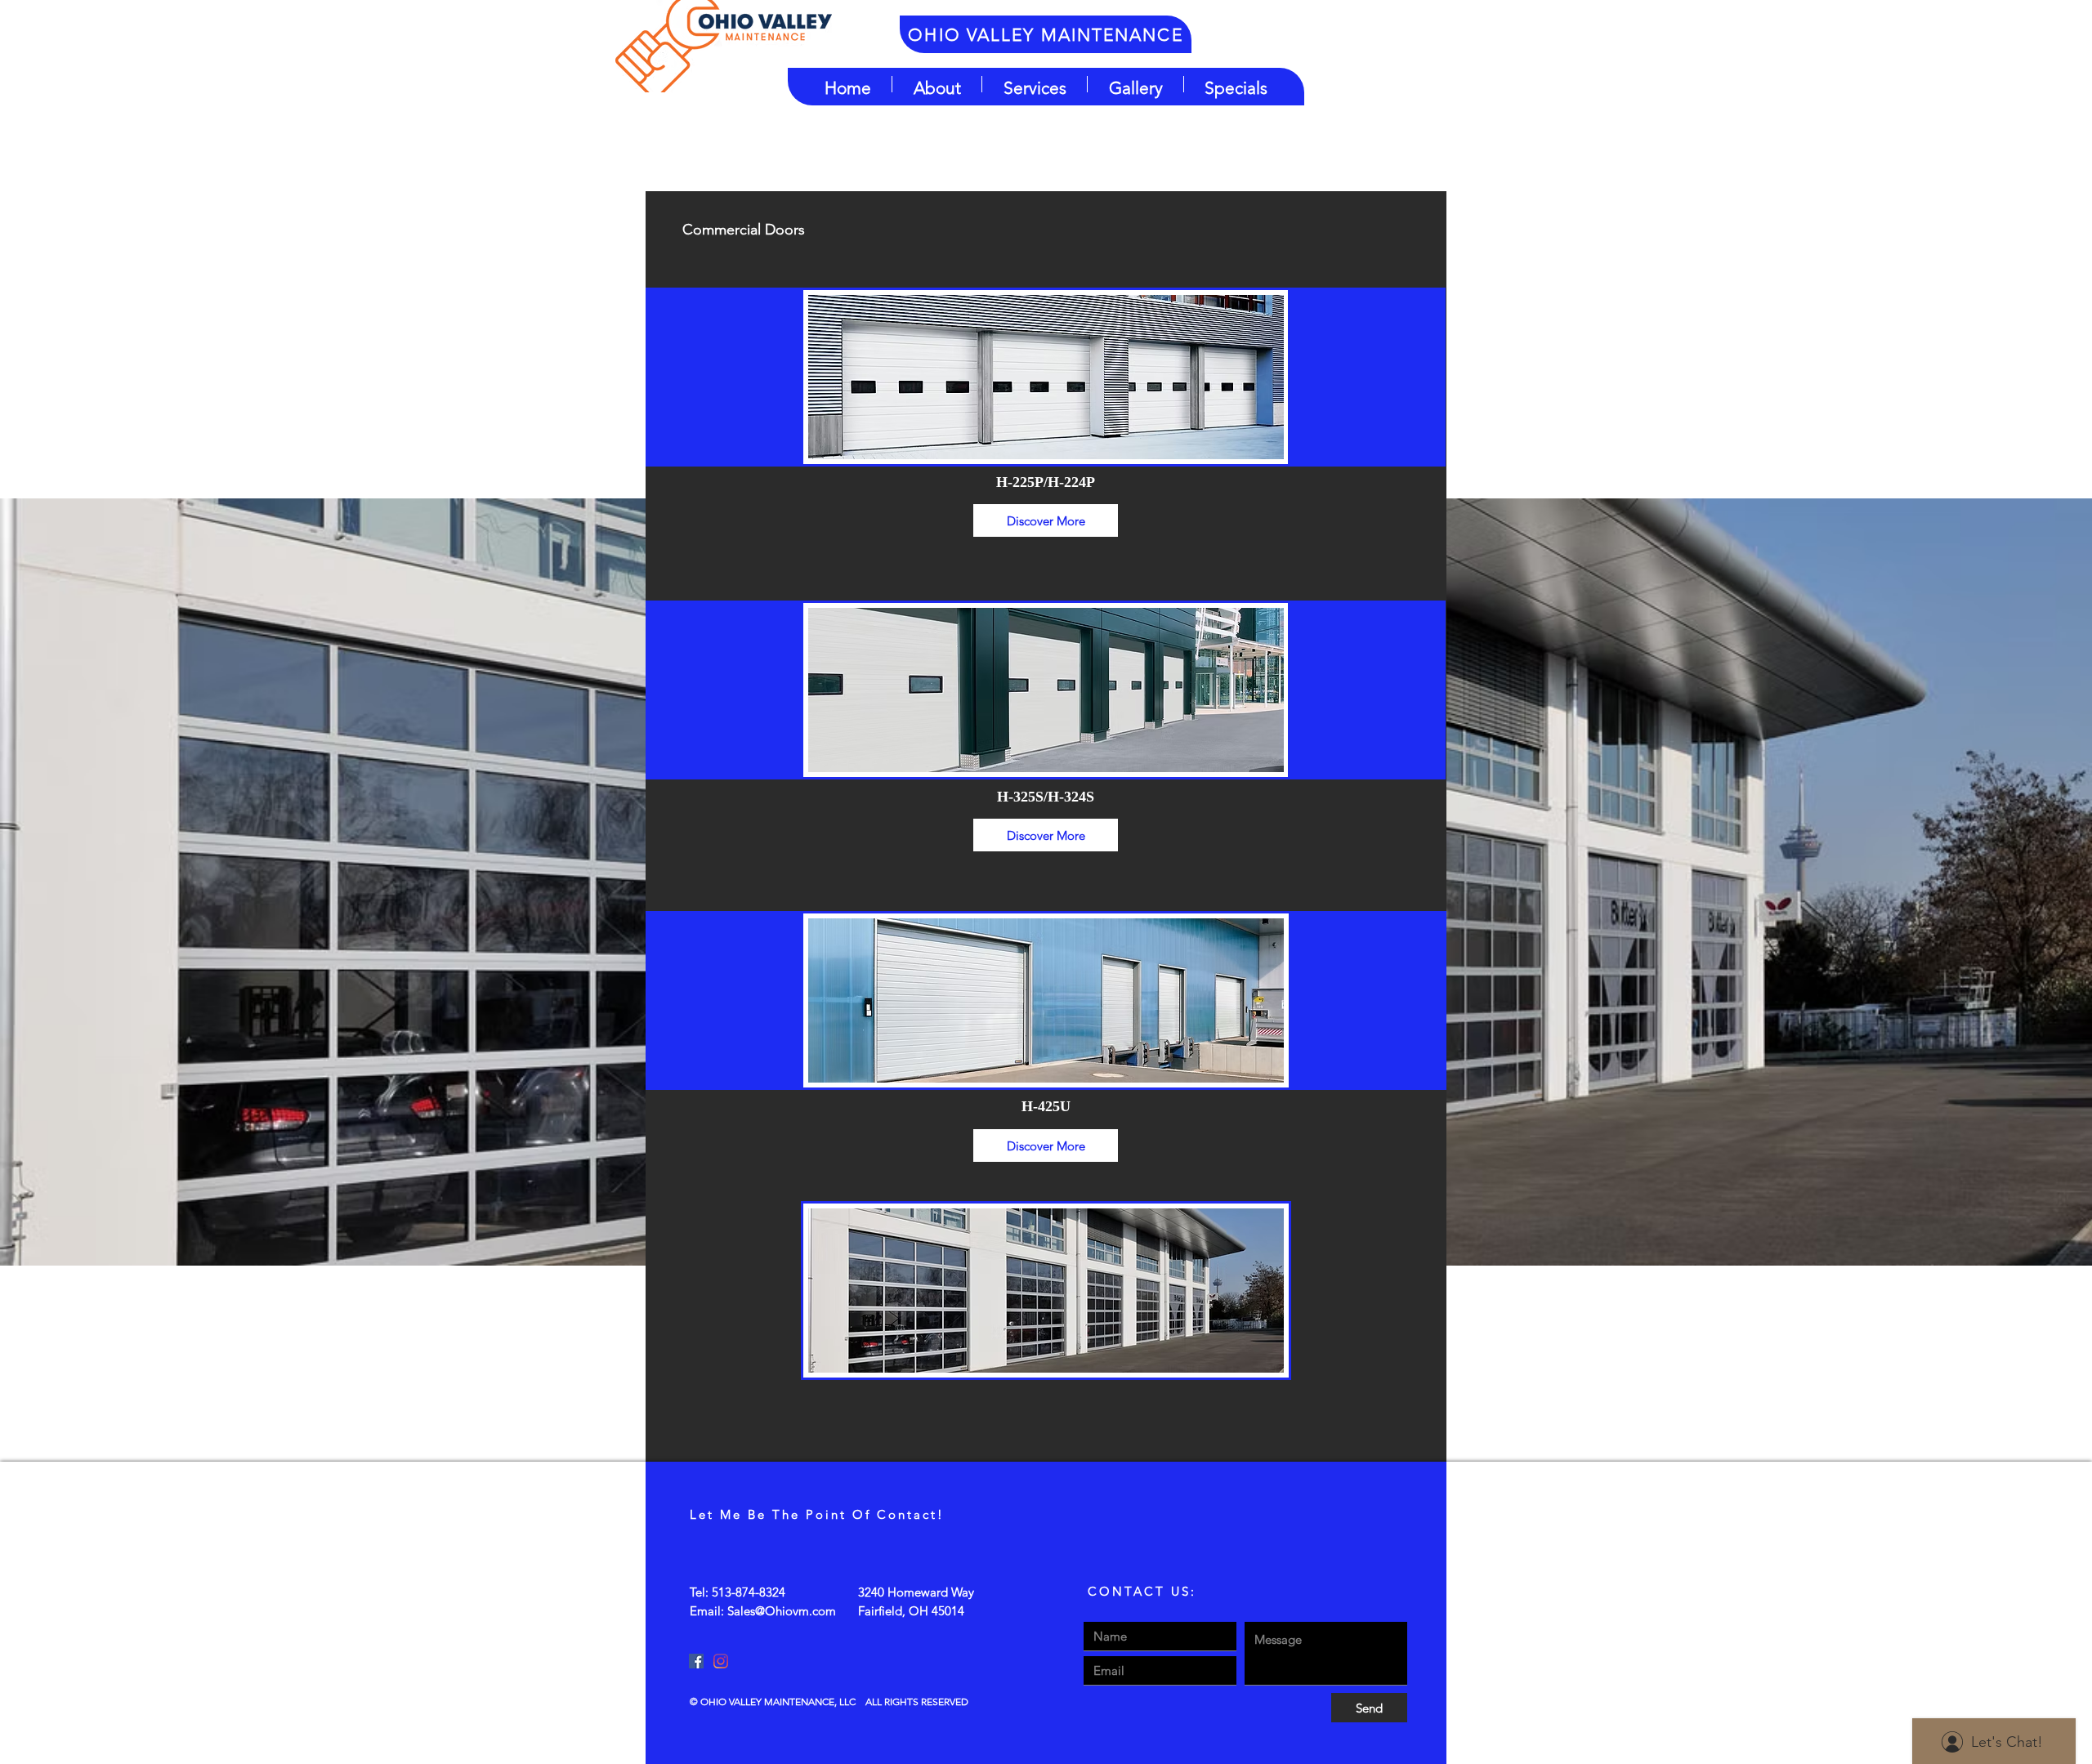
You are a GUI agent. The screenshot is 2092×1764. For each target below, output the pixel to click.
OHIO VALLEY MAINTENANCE (1045, 35)
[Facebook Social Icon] (696, 1661)
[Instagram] (721, 1661)
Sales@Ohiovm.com (782, 1611)
